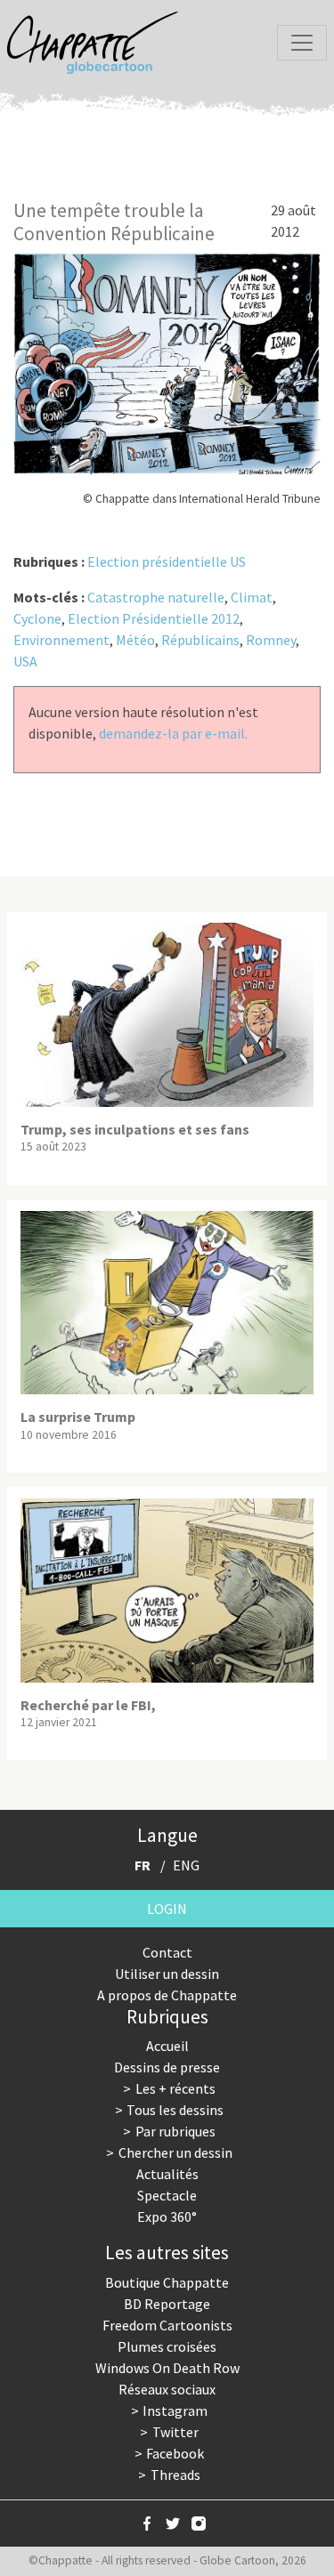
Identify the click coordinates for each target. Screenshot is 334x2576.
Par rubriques (175, 2131)
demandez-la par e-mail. (173, 733)
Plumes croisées (167, 2346)
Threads (175, 2475)
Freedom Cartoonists (167, 2325)
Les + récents (175, 2088)
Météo (135, 640)
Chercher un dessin (175, 2152)
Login (167, 1909)
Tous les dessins (175, 2110)
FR (143, 1865)
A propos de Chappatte (167, 1995)
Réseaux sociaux (167, 2389)
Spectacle (167, 2195)
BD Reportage (167, 2304)
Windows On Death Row (167, 2368)
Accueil (167, 2046)
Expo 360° (167, 2217)
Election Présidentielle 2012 (154, 618)
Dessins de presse (167, 2067)
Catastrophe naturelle (156, 597)
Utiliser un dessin (167, 1974)
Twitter (175, 2432)
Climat (252, 597)
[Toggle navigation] (302, 43)
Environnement (61, 640)
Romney (271, 640)
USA (25, 661)
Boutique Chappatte (167, 2282)
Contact (167, 1952)
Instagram (175, 2410)
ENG (186, 1865)
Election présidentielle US (167, 561)
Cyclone (37, 618)
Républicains (200, 640)
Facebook (175, 2453)
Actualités (167, 2174)
